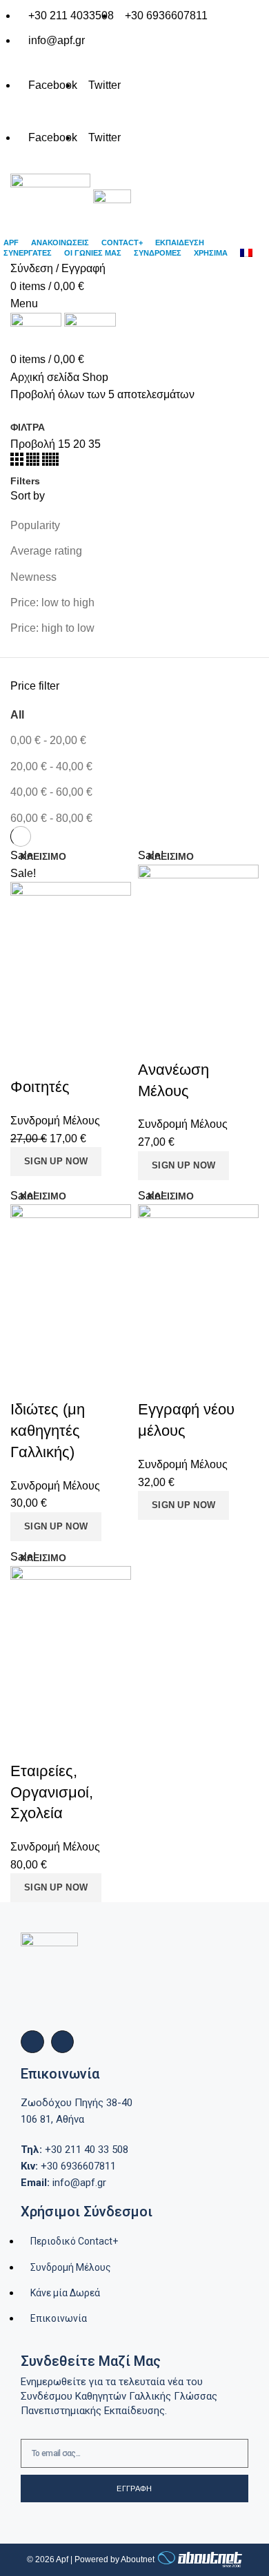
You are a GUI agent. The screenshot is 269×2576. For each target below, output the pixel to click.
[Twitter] (63, 2042)
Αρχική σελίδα (45, 377)
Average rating (46, 551)
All (17, 715)
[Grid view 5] (50, 462)
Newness (33, 577)
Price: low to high (52, 602)
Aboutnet (138, 2559)
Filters (25, 481)
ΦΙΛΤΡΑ (28, 427)
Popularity (35, 525)
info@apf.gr (63, 2183)
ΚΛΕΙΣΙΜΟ (43, 856)
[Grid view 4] (34, 462)
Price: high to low (52, 628)
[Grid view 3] (18, 462)
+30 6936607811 (68, 2166)
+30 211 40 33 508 (74, 2150)
